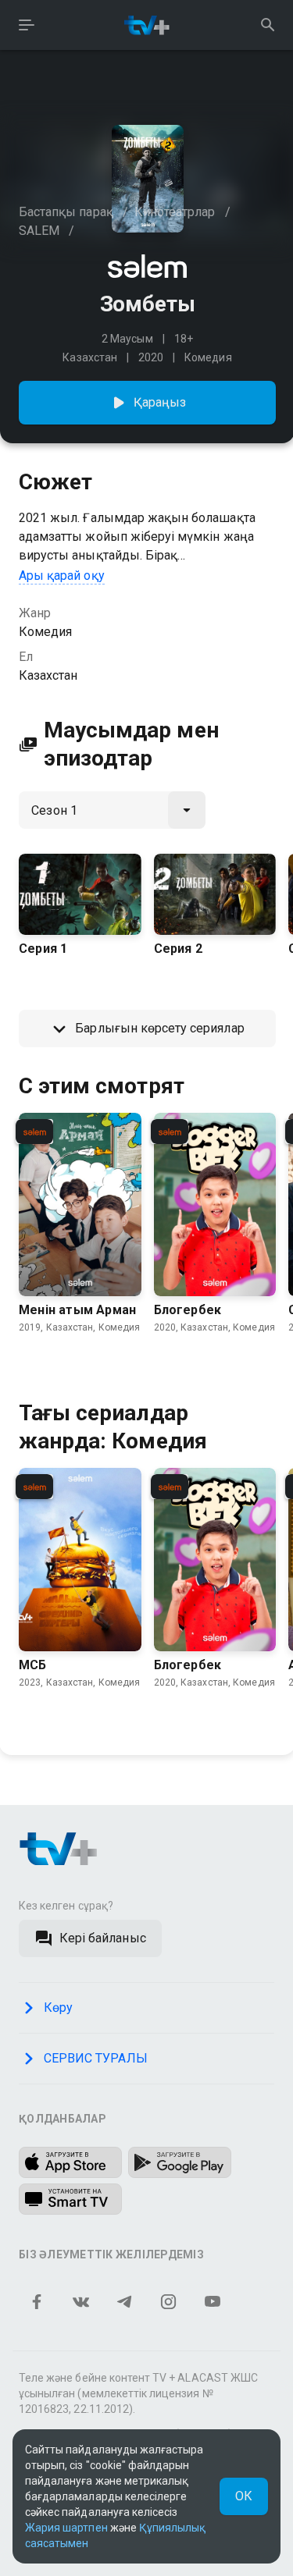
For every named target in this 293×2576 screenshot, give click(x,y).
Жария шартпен (66, 2528)
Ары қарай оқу (62, 576)
